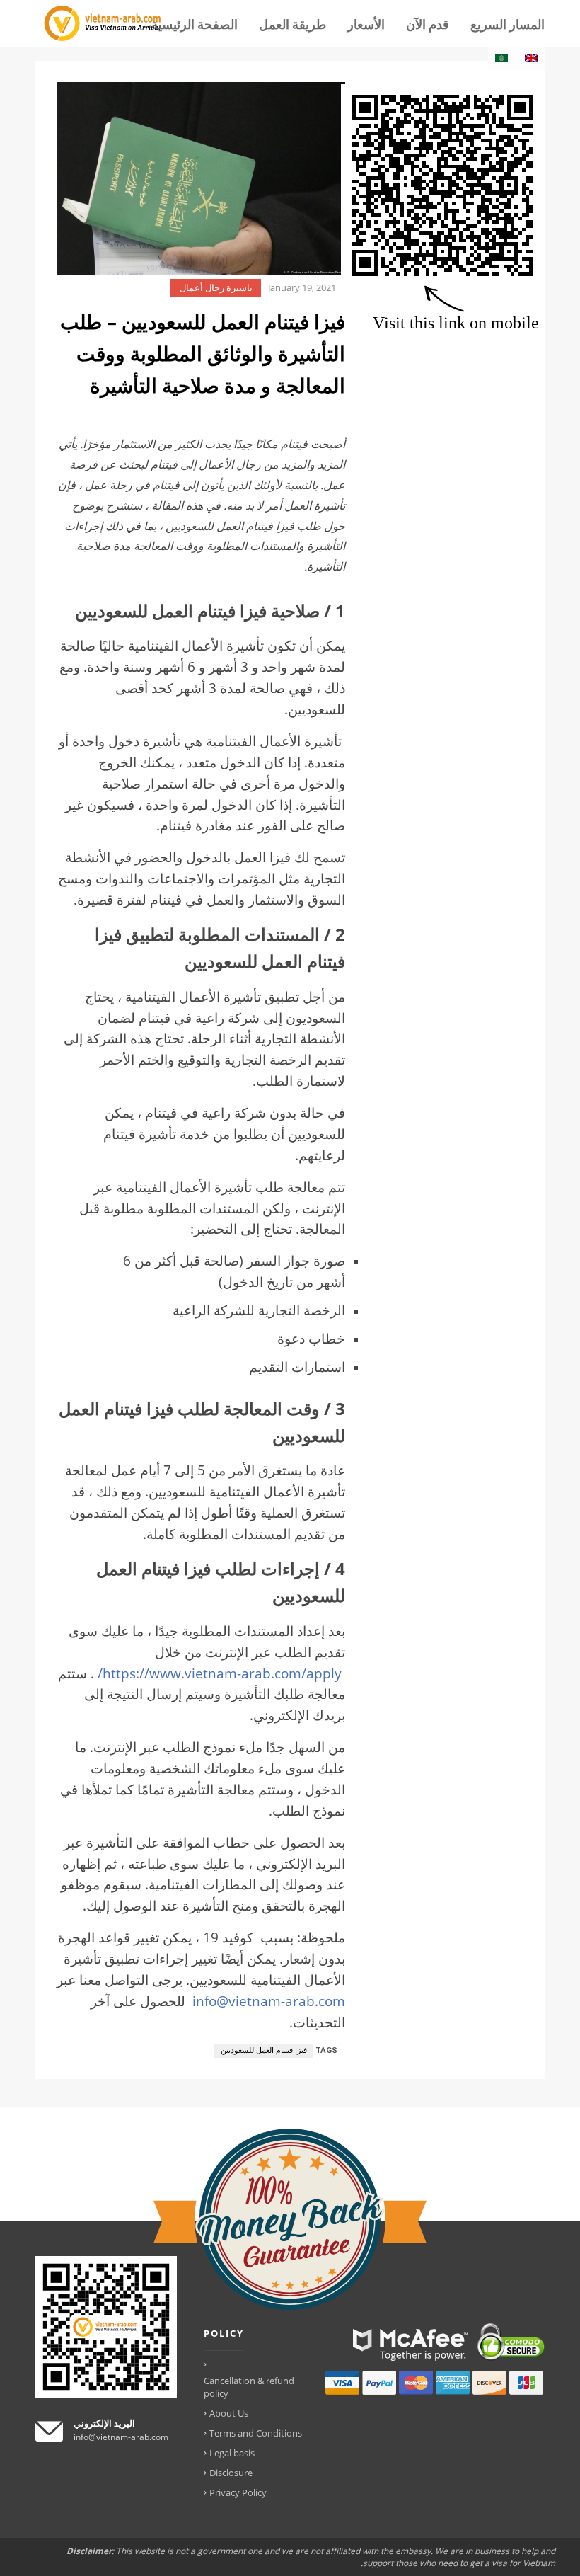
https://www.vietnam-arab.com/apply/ (220, 1673)
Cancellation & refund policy (249, 2387)
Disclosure (231, 2473)
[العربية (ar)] (501, 58)
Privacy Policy (238, 2492)
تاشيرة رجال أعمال (216, 288)
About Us (229, 2413)
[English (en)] (531, 58)
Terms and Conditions (256, 2433)
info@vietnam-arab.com (269, 2001)
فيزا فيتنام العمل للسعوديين (264, 2050)
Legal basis (232, 2453)
